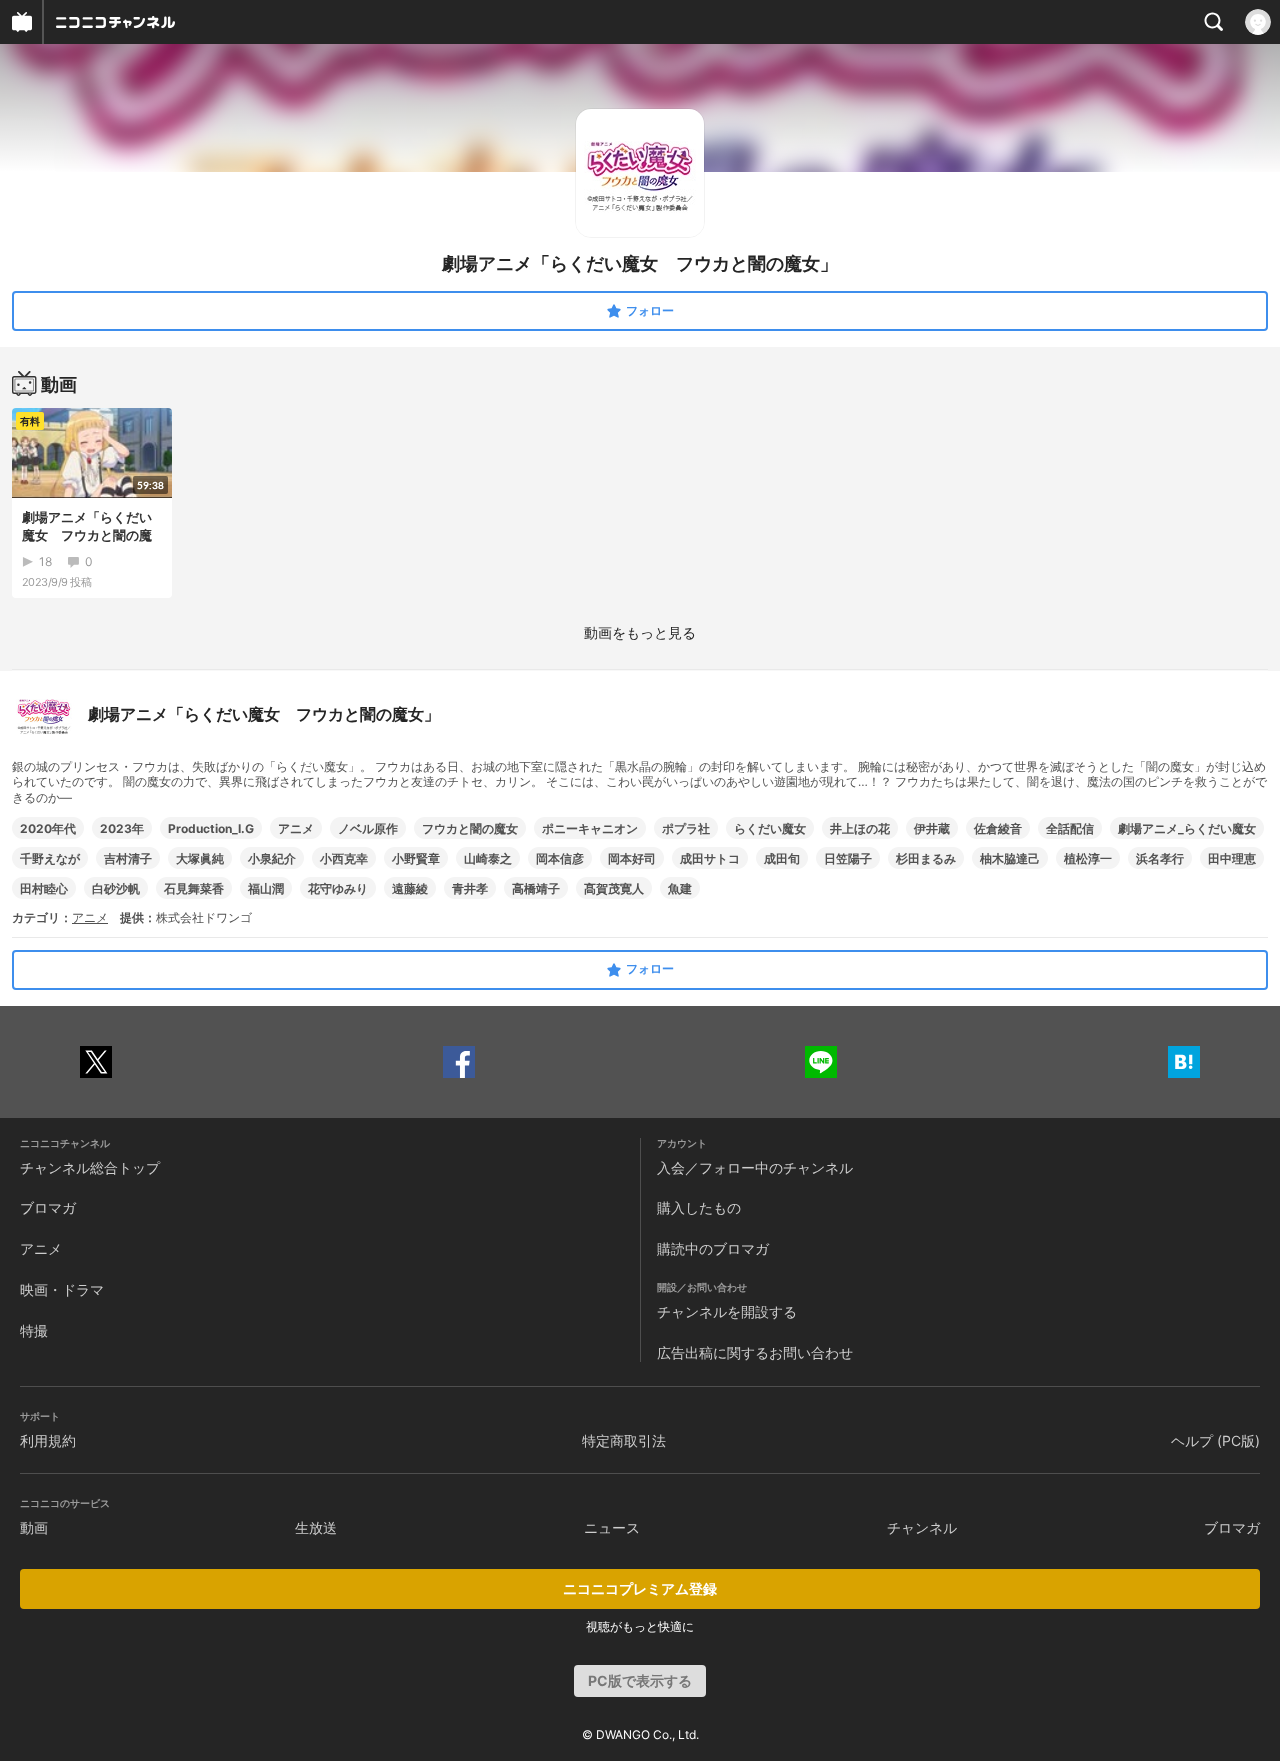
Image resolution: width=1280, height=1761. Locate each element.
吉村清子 (128, 858)
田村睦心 (44, 888)
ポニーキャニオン (590, 828)
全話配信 (1070, 828)
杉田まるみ (926, 858)
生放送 (316, 1527)
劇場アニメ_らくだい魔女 (1187, 828)
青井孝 (470, 888)
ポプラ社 (686, 828)
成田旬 (782, 858)
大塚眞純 (200, 858)
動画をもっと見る (640, 632)
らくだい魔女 (770, 828)
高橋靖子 (536, 888)
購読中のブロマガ (713, 1248)
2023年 (122, 828)
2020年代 (48, 828)
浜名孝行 (1160, 858)
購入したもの (699, 1207)
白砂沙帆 (116, 888)
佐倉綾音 (998, 828)
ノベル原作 (368, 828)
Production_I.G (211, 828)
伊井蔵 (932, 828)
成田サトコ (710, 858)
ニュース (612, 1527)
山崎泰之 (488, 858)
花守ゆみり (338, 888)
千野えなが (50, 858)
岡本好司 (632, 858)
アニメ (296, 828)
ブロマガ (48, 1207)
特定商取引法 (624, 1440)
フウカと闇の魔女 (470, 828)
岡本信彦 (560, 858)
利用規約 (48, 1440)
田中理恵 (1232, 858)
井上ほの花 (860, 828)
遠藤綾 (410, 888)
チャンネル (922, 1527)
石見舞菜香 (194, 888)
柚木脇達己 (1010, 858)
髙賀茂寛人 (614, 888)
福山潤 (266, 888)
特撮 (34, 1330)
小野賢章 (416, 858)
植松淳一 (1088, 858)
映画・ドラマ (62, 1289)
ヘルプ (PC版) (1215, 1440)
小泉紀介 (272, 858)
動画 (34, 1527)
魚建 (680, 888)
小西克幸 (344, 858)
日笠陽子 (848, 858)
